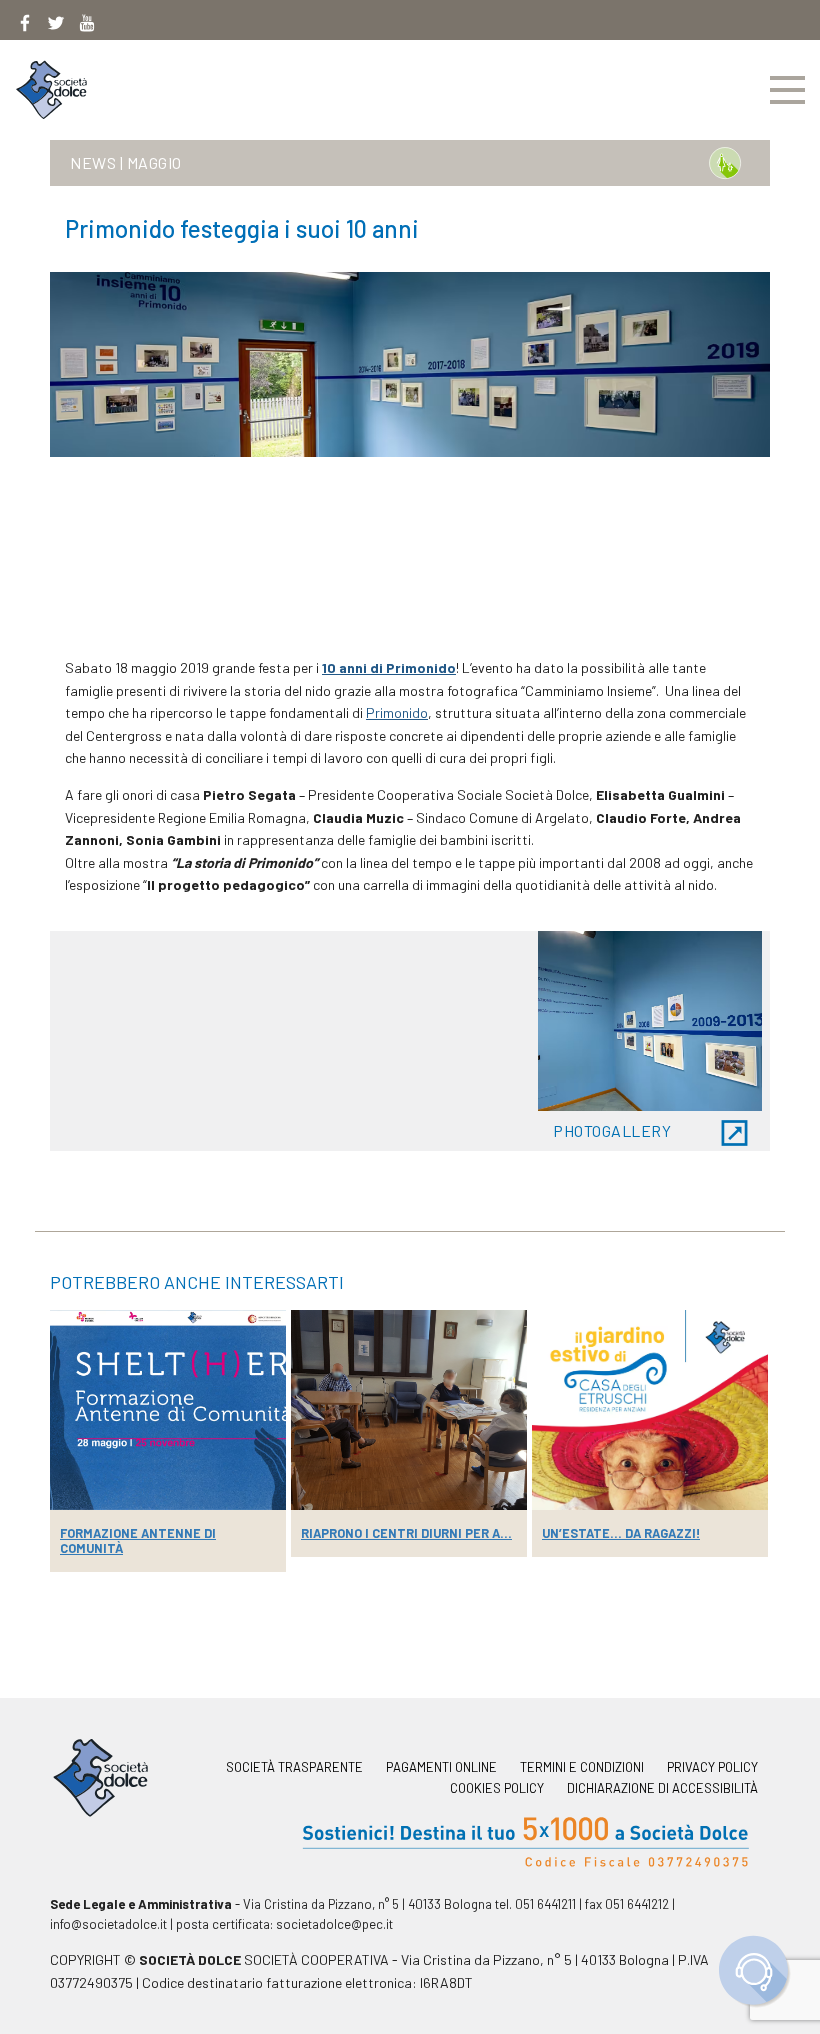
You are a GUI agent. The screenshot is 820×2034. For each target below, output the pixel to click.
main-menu (787, 90)
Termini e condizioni (582, 1767)
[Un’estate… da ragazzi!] (650, 1410)
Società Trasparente (294, 1767)
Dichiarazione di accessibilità (662, 1788)
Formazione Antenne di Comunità (138, 1540)
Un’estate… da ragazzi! (621, 1533)
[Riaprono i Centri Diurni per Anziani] (409, 1410)
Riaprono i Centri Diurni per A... (406, 1533)
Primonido (397, 712)
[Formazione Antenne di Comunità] (168, 1410)
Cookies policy (497, 1788)
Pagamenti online (441, 1767)
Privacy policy (712, 1767)
